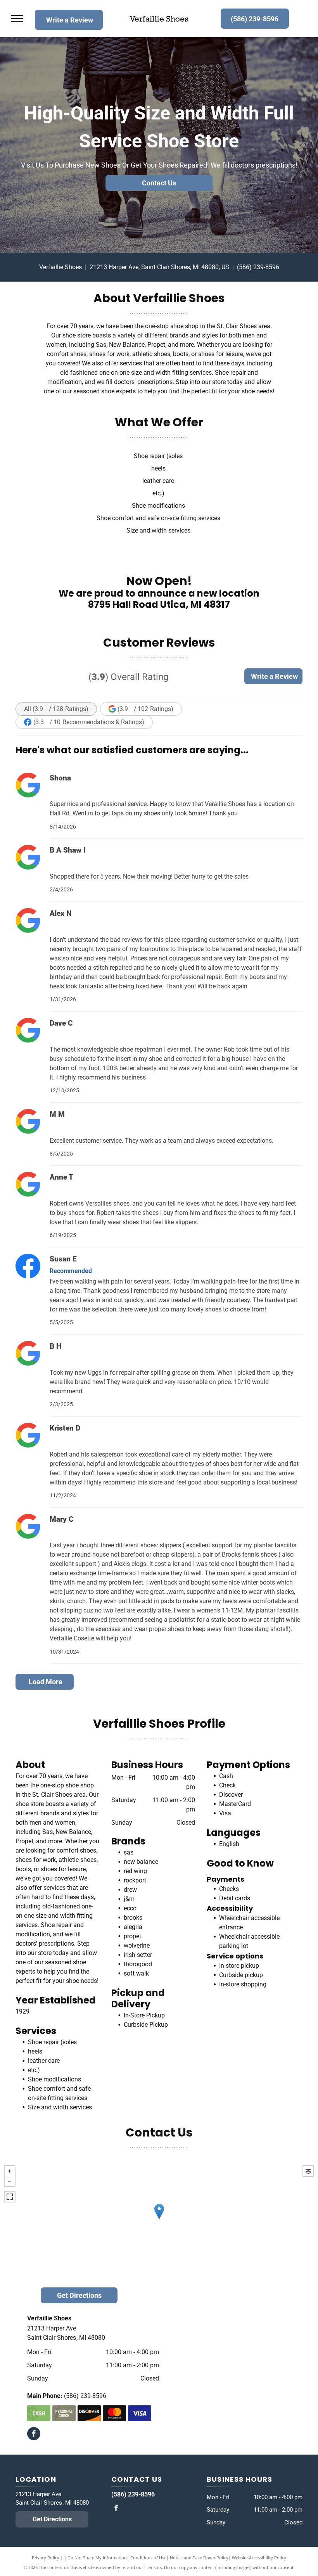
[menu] (17, 19)
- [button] (10, 2181)
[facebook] (34, 2435)
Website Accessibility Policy (259, 2558)
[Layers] (308, 2171)
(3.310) (89, 722)
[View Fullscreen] (10, 2197)
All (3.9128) (56, 709)
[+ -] (159, 2220)
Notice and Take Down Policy (199, 2558)
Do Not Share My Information (97, 2558)
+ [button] (10, 2171)
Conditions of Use (148, 2558)
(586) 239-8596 (258, 267)
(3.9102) (145, 709)
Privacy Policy (46, 2558)
